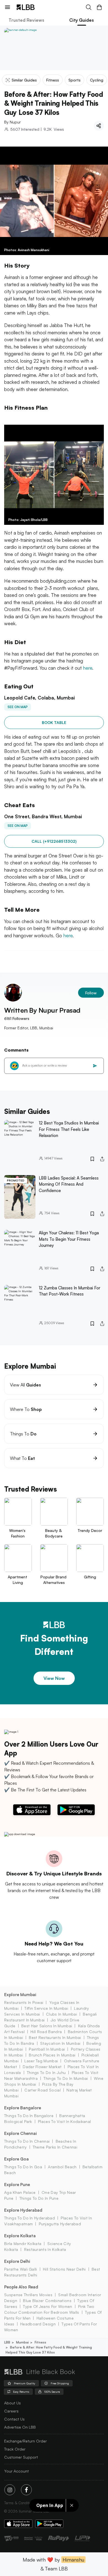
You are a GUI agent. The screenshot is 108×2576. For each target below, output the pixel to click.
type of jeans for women (47, 2306)
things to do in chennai (27, 2141)
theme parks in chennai (55, 2147)
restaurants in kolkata (45, 2249)
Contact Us (14, 2419)
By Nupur (12, 122)
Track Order (15, 2449)
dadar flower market (42, 2067)
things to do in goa (23, 2167)
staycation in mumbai (60, 2043)
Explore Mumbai (20, 1995)
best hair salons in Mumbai (47, 2026)
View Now (54, 1678)
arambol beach (62, 2167)
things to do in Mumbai (66, 2078)
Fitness (40, 2342)
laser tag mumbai (41, 2061)
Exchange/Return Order (25, 2441)
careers (11, 2411)
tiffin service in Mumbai (46, 2008)
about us (12, 2403)
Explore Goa (16, 2159)
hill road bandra (46, 2032)
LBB (7, 2342)
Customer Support (21, 2457)
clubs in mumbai (61, 2014)
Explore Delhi (17, 2261)
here (88, 668)
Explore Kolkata (20, 2236)
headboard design (38, 2324)
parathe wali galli (21, 2269)
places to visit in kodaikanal (64, 2121)
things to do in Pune (39, 2198)
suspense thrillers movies (28, 2295)
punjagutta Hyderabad (60, 2224)
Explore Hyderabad (23, 2210)
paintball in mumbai (47, 2049)
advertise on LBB (20, 2427)
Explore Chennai (20, 2133)
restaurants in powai (24, 2002)
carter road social (43, 2090)
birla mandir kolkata (23, 2244)
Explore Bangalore (23, 2108)
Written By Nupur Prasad (42, 1010)
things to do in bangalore (29, 2116)
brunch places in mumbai (52, 2055)
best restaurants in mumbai (55, 2037)
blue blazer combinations (47, 2301)
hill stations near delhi (64, 2269)
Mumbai (22, 2342)
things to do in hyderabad (29, 2218)
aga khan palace (20, 2192)
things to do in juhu (46, 2072)
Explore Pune (17, 2185)
